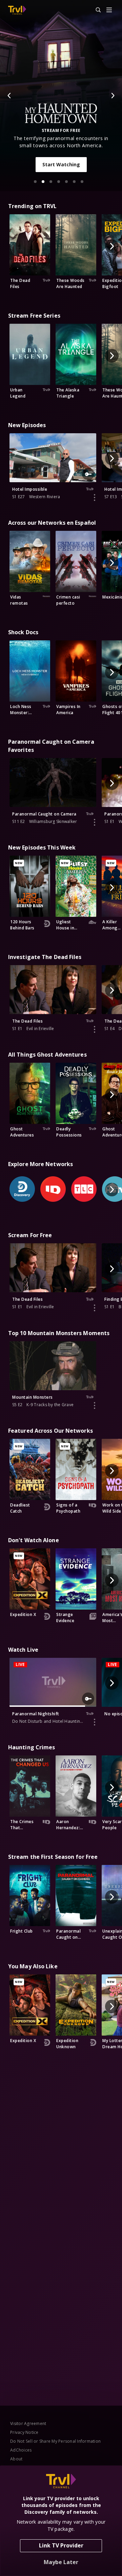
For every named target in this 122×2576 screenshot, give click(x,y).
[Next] (113, 96)
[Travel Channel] (17, 10)
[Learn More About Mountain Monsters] (95, 1405)
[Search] (95, 10)
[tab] (35, 182)
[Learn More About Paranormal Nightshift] (95, 1722)
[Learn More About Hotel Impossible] (95, 498)
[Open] (109, 10)
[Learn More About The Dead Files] (95, 1029)
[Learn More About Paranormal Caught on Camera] (95, 822)
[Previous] (9, 96)
